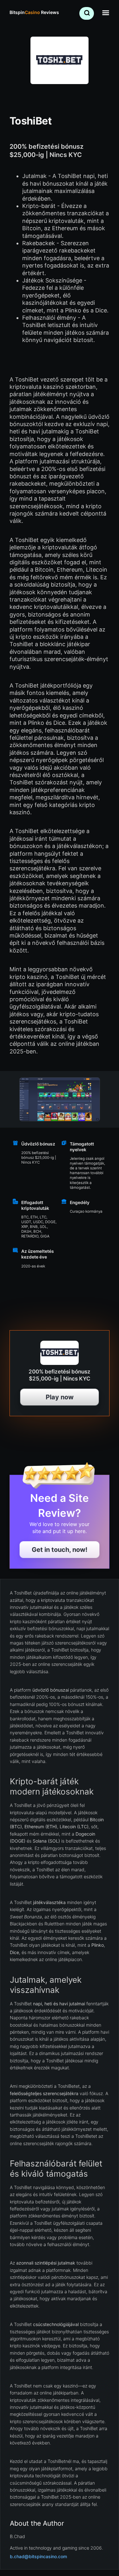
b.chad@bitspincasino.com (38, 2556)
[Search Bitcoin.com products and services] (87, 13)
